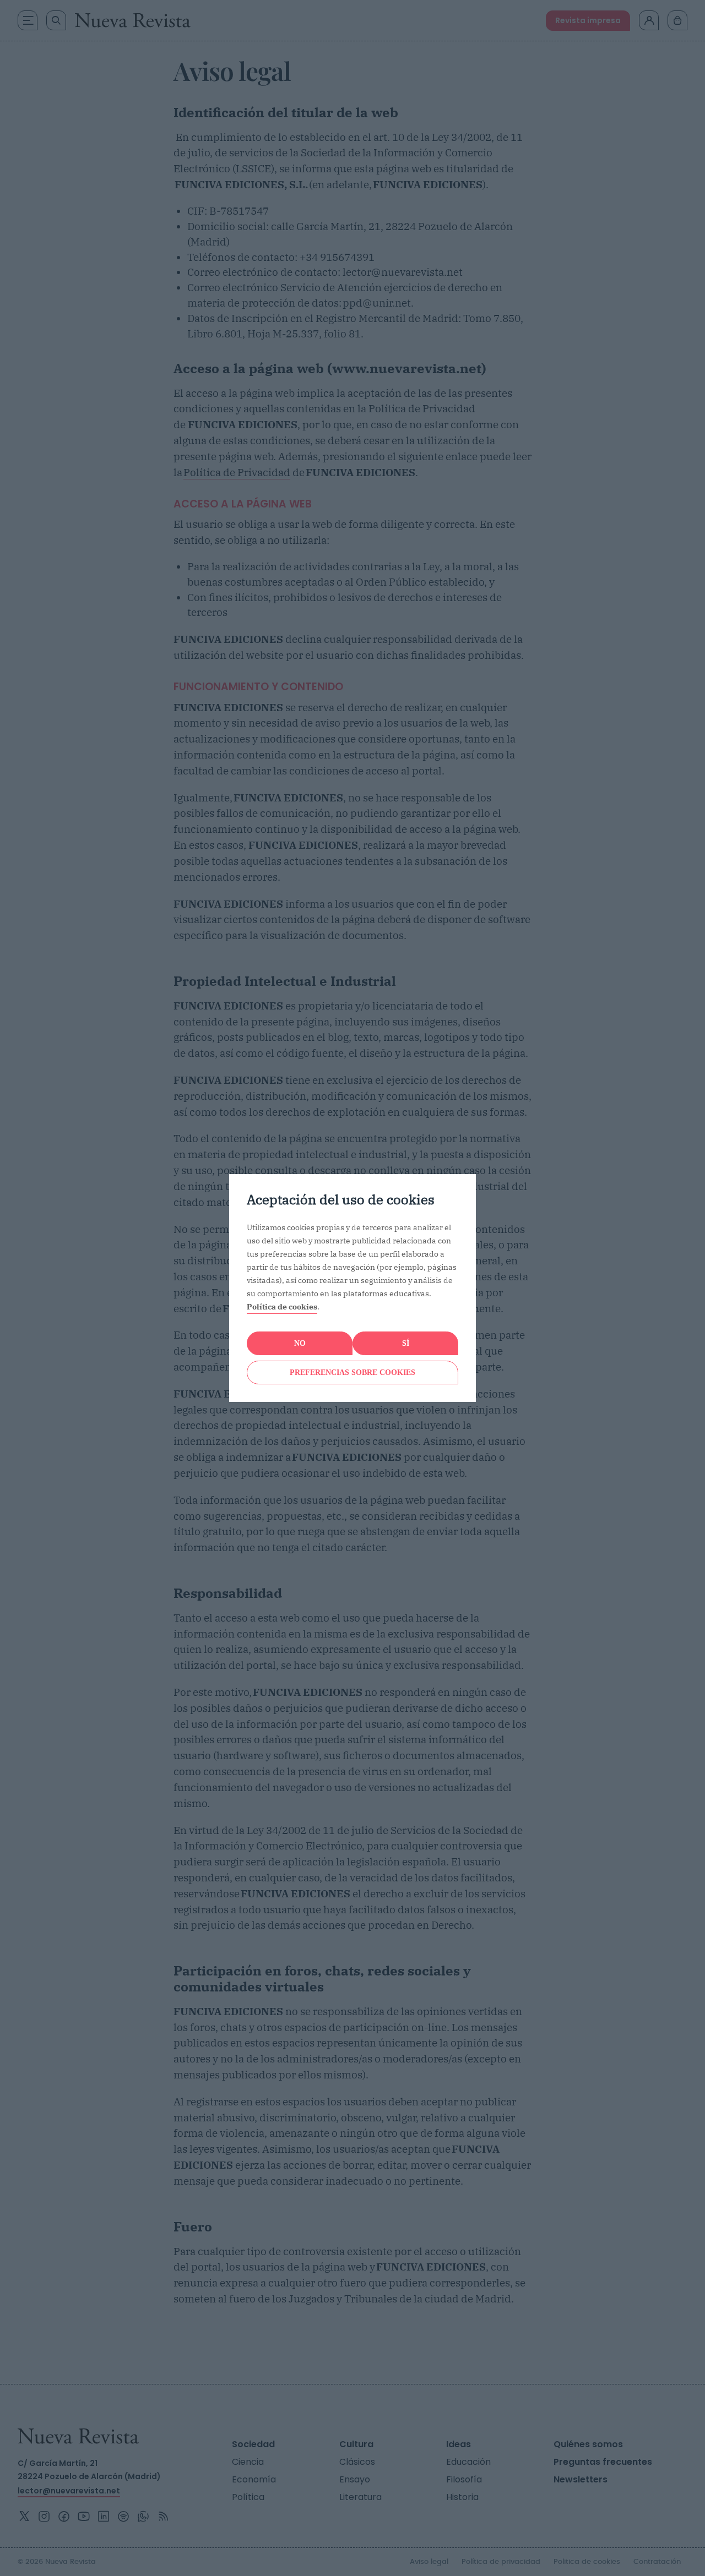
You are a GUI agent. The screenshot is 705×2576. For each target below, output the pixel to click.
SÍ (406, 1343)
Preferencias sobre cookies (352, 1372)
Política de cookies (282, 1307)
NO (300, 1343)
